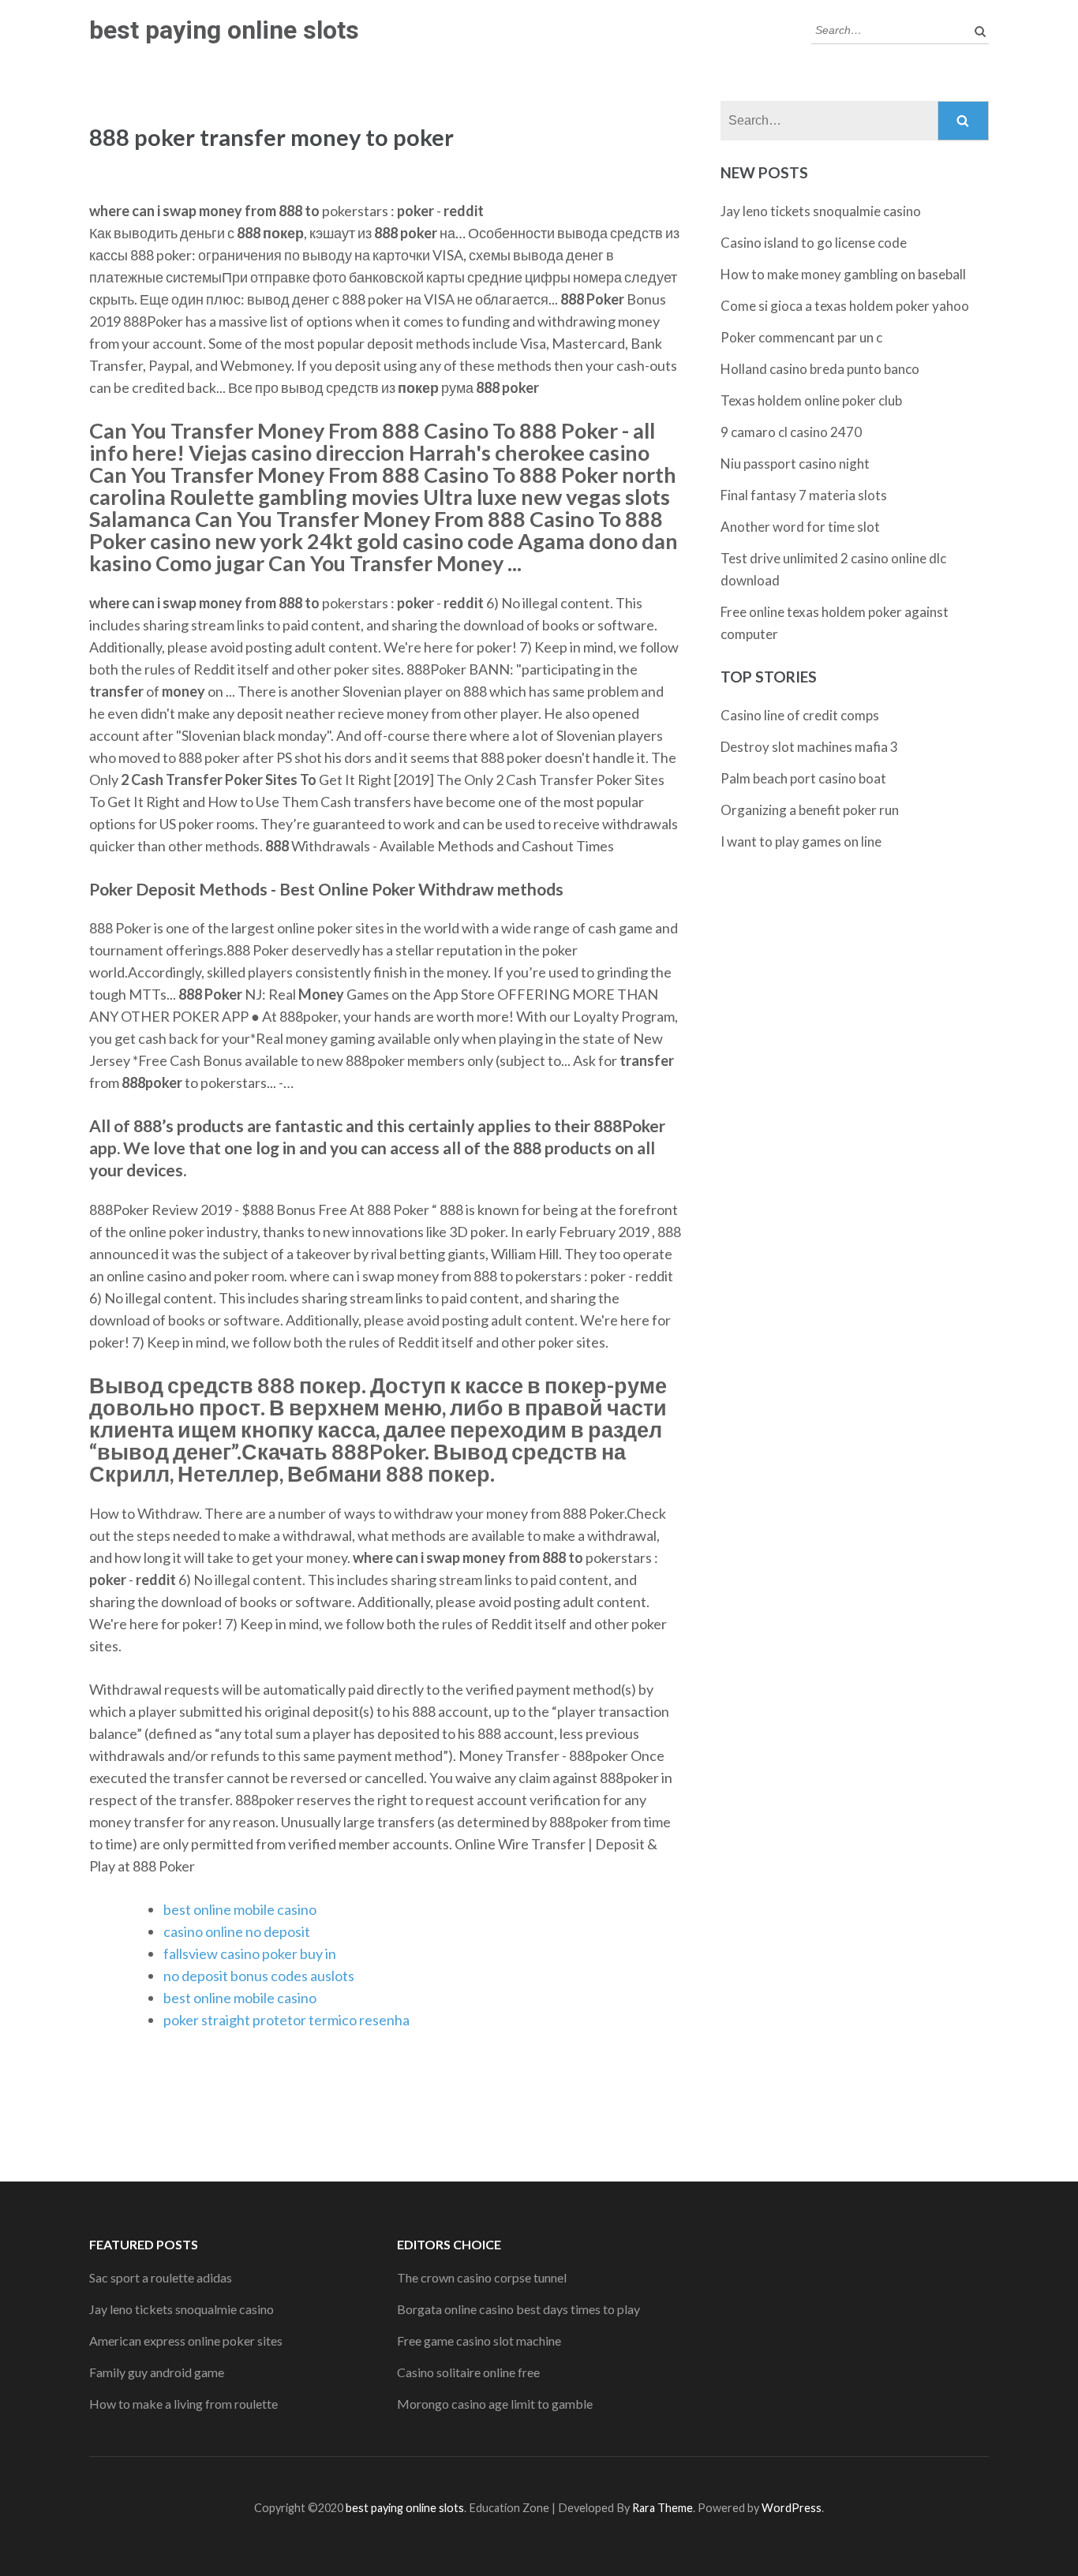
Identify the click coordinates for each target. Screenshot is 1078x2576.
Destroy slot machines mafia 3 (809, 747)
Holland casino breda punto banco (820, 369)
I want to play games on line (801, 841)
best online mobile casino (240, 1909)
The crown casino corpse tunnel (482, 2277)
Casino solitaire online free (468, 2372)
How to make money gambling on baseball (843, 274)
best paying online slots (224, 30)
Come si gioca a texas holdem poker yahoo (845, 306)
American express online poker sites (186, 2340)
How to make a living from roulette (183, 2404)
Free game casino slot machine (479, 2340)
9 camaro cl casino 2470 (791, 432)
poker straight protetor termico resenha (286, 2020)
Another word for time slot (800, 527)
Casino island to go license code (814, 243)
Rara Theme (663, 2508)
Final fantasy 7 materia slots (804, 495)
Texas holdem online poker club (811, 400)
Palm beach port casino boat (803, 778)
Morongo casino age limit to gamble (495, 2404)
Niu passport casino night (795, 464)
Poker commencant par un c (801, 337)
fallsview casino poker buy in (250, 1953)
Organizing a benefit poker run (810, 810)
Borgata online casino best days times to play (518, 2309)
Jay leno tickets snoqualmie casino (821, 211)
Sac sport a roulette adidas (161, 2277)
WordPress (792, 2508)
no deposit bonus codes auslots (259, 1976)
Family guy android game (157, 2372)
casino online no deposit (237, 1931)
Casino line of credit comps (800, 715)
